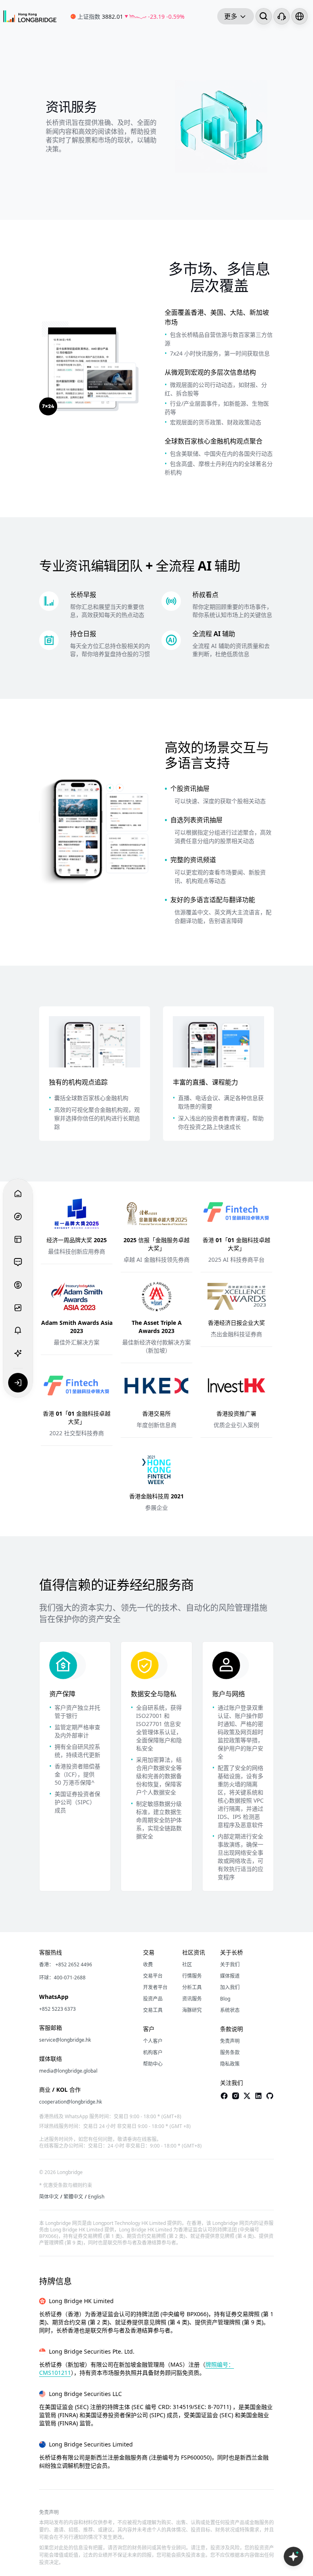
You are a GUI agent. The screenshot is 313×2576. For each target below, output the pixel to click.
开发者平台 (155, 1987)
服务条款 (230, 2053)
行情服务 (192, 1976)
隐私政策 (230, 2064)
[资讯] (18, 1239)
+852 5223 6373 (57, 2009)
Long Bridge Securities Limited (91, 2444)
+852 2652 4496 (74, 1965)
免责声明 (230, 2041)
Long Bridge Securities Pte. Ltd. (92, 2351)
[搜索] (264, 16)
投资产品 (153, 1999)
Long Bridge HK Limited (81, 2301)
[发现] (18, 1217)
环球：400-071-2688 (62, 1978)
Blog (225, 1999)
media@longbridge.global (68, 2071)
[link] (133, 16)
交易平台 (153, 1976)
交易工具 (153, 2010)
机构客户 (153, 2053)
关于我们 (230, 1965)
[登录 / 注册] (18, 1383)
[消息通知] (18, 1331)
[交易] (18, 1285)
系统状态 (230, 2010)
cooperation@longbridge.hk (71, 2102)
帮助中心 (153, 2064)
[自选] (18, 1308)
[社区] (18, 1262)
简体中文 (49, 2197)
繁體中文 (73, 2197)
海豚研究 (192, 2010)
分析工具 (192, 1987)
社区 (187, 1965)
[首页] (30, 16)
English (96, 2197)
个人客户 (153, 2041)
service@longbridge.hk (65, 2040)
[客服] (282, 16)
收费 (148, 1965)
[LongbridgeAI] (18, 1353)
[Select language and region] (300, 16)
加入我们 (230, 1987)
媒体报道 (230, 1976)
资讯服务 (192, 1999)
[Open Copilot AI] (293, 2556)
